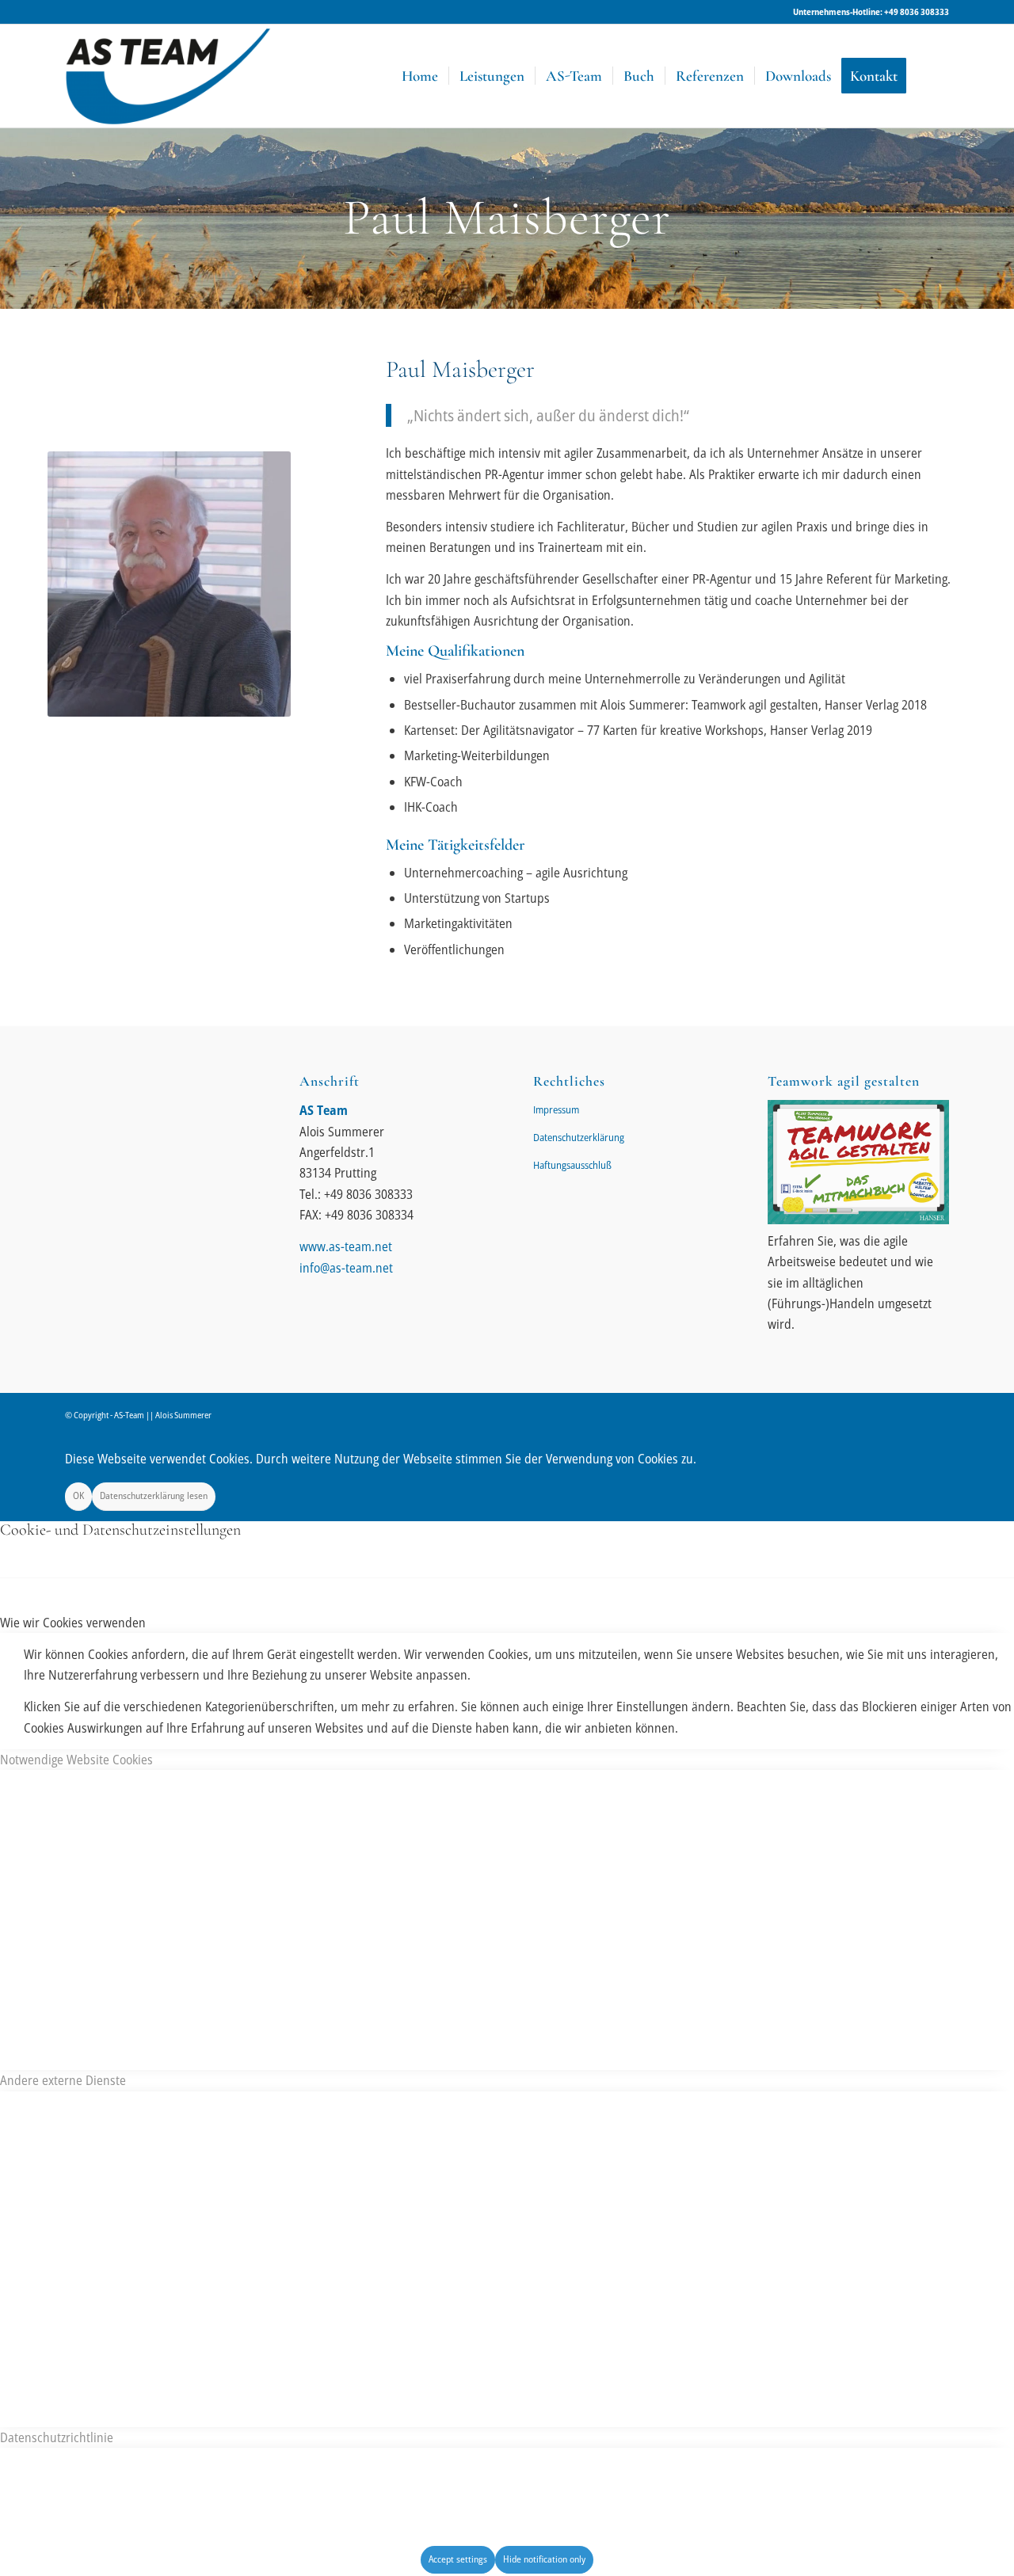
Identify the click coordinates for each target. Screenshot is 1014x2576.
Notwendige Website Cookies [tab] (76, 1760)
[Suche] (933, 76)
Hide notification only (544, 2559)
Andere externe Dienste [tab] (63, 2080)
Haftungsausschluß (572, 1165)
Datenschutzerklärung (579, 1137)
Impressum (556, 1109)
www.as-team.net (346, 1246)
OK (78, 1495)
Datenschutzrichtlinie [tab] (57, 2437)
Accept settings (458, 2559)
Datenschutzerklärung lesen (154, 1495)
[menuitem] (420, 76)
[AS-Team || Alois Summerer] (168, 76)
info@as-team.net (346, 1268)
